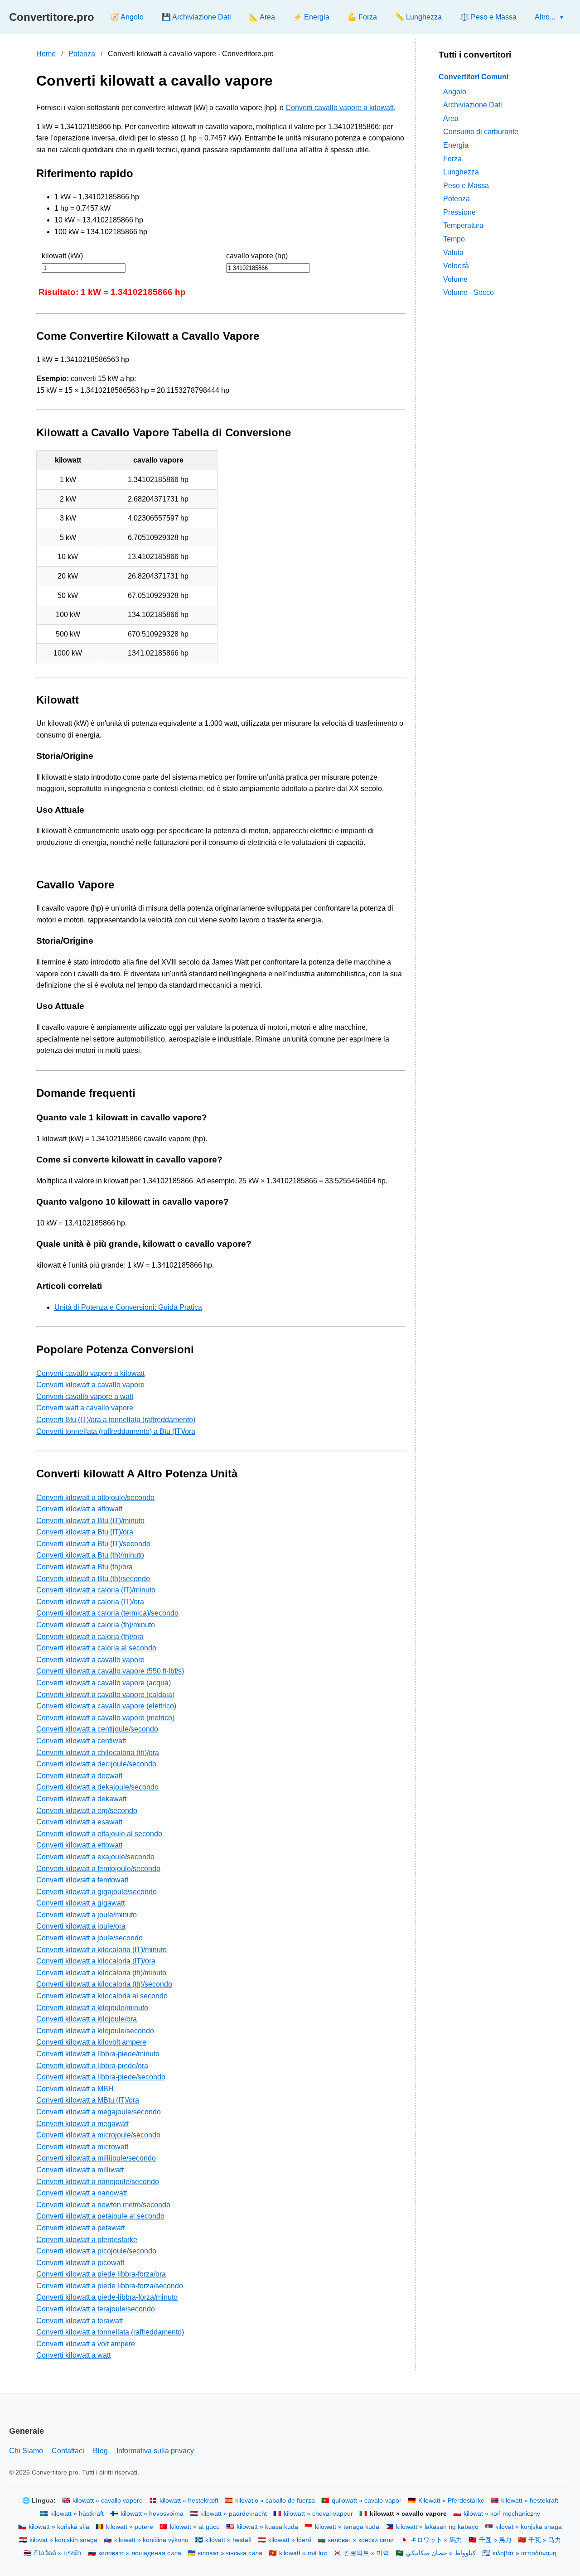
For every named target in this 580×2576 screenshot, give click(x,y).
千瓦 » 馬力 (495, 2540)
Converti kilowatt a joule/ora (81, 1926)
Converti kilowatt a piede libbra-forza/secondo (110, 2286)
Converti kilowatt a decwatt (79, 1776)
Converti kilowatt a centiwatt (81, 1741)
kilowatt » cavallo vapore (108, 2501)
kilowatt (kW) (62, 256)
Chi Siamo (26, 2451)
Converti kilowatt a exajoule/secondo (95, 1857)
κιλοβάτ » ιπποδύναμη (524, 2553)
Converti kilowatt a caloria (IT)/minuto (96, 1590)
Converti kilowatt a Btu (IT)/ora (85, 1532)
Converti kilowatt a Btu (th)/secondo (93, 1579)
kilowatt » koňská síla (59, 2527)
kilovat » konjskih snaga (63, 2540)
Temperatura (463, 225)
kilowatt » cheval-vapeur (318, 2514)
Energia (456, 145)
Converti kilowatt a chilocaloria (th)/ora (98, 1753)
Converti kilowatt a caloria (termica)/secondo (107, 1613)
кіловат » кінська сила (230, 2553)
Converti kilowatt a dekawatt (81, 1799)
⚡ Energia (311, 17)
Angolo (455, 91)
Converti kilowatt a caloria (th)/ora (90, 1637)
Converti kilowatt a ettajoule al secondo (99, 1834)
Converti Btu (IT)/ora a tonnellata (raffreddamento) (116, 1420)
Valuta (453, 253)
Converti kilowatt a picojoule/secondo (96, 2251)
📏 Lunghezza (418, 17)
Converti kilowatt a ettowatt (79, 1845)
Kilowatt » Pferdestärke (451, 2501)
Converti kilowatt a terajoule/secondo (96, 2309)
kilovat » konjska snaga (529, 2527)
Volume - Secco (469, 292)
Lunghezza (461, 172)
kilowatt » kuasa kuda (267, 2527)
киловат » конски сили (361, 2540)
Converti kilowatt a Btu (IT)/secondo (93, 1544)
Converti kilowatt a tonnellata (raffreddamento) (110, 2332)
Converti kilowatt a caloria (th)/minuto (96, 1625)
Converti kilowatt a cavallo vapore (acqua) (104, 1683)
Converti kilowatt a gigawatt (80, 1903)
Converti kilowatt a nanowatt (82, 2193)
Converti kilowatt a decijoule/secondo (96, 1764)
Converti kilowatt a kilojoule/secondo (95, 2031)
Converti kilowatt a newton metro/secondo (103, 2205)
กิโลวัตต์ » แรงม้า (58, 2553)
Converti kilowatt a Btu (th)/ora (85, 1567)
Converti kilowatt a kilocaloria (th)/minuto (101, 1973)
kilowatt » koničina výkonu (151, 2540)
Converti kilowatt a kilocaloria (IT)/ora (96, 1961)
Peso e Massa (466, 186)
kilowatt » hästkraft (77, 2514)
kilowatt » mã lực (303, 2553)
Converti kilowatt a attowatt (79, 1509)
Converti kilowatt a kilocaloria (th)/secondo (104, 1984)
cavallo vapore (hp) (257, 256)
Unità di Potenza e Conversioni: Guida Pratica (128, 1307)
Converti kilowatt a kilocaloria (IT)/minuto (101, 1950)
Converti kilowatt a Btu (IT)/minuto (90, 1521)
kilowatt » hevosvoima (152, 2514)
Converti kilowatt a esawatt (79, 1822)
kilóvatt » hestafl (228, 2540)
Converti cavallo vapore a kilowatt (340, 108)
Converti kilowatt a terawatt (80, 2321)
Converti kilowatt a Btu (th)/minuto (90, 1555)
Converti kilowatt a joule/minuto (87, 1915)
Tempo (454, 239)
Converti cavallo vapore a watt (85, 1397)
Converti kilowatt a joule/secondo (89, 1938)
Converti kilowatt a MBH (75, 2089)
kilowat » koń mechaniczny (502, 2514)
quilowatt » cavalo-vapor (367, 2501)
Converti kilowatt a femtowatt (82, 1880)
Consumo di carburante (481, 132)
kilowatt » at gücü (195, 2527)
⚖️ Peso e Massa (488, 17)
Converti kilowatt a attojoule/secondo (95, 1498)
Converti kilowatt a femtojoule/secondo (98, 1869)
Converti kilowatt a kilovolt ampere (91, 2042)
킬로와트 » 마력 (367, 2553)
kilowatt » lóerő (290, 2540)
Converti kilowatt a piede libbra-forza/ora (101, 2274)
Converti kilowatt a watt (73, 2355)
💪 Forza (362, 17)
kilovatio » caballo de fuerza (275, 2501)
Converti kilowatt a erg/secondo (87, 1811)
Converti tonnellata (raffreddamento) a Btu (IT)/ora (116, 1431)
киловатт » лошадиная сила (140, 2553)
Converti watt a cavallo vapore (85, 1408)
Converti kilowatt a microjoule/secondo (98, 2135)
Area (451, 118)
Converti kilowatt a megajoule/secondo (99, 2112)
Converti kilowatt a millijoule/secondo (96, 2158)
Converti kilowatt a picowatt (80, 2263)
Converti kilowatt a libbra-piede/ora (92, 2066)
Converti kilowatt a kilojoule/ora (87, 2019)
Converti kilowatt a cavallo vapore (90, 1385)
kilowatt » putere (130, 2527)
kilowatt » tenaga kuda (347, 2527)
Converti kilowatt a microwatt (82, 2147)
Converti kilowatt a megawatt (82, 2124)
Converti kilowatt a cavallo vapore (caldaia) (105, 1695)
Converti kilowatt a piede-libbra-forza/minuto (107, 2297)
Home (46, 54)
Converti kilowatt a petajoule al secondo (100, 2216)
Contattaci (68, 2451)
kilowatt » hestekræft (189, 2501)
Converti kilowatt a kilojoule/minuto (92, 2008)
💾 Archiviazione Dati (196, 17)
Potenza (82, 54)
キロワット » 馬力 (436, 2540)
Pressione (459, 212)
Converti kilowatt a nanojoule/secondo (98, 2182)
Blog (100, 2451)
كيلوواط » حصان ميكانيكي (441, 2553)
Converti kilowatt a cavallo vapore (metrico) (105, 1718)
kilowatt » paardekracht (234, 2514)
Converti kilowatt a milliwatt (80, 2170)
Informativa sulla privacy (155, 2451)
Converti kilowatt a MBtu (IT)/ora (88, 2100)
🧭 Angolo (127, 17)
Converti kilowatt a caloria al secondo (96, 1648)
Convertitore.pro (52, 17)
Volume (455, 279)
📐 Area (262, 17)
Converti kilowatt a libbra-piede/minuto (98, 2054)
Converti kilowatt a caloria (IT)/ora (90, 1602)
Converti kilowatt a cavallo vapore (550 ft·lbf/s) (110, 1671)
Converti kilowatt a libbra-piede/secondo (101, 2077)
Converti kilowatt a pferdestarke (87, 2240)
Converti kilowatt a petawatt (80, 2228)
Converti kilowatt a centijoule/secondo (97, 1729)
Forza (452, 158)
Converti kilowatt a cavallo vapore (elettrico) (106, 1706)
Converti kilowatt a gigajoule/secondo (97, 1892)
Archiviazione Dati (473, 105)
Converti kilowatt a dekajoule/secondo (97, 1787)
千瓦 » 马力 (545, 2540)
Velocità (456, 266)
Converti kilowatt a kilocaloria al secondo (102, 1996)
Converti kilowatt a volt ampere (86, 2344)
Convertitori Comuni (474, 77)
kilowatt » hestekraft (530, 2501)
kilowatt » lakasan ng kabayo (437, 2527)
